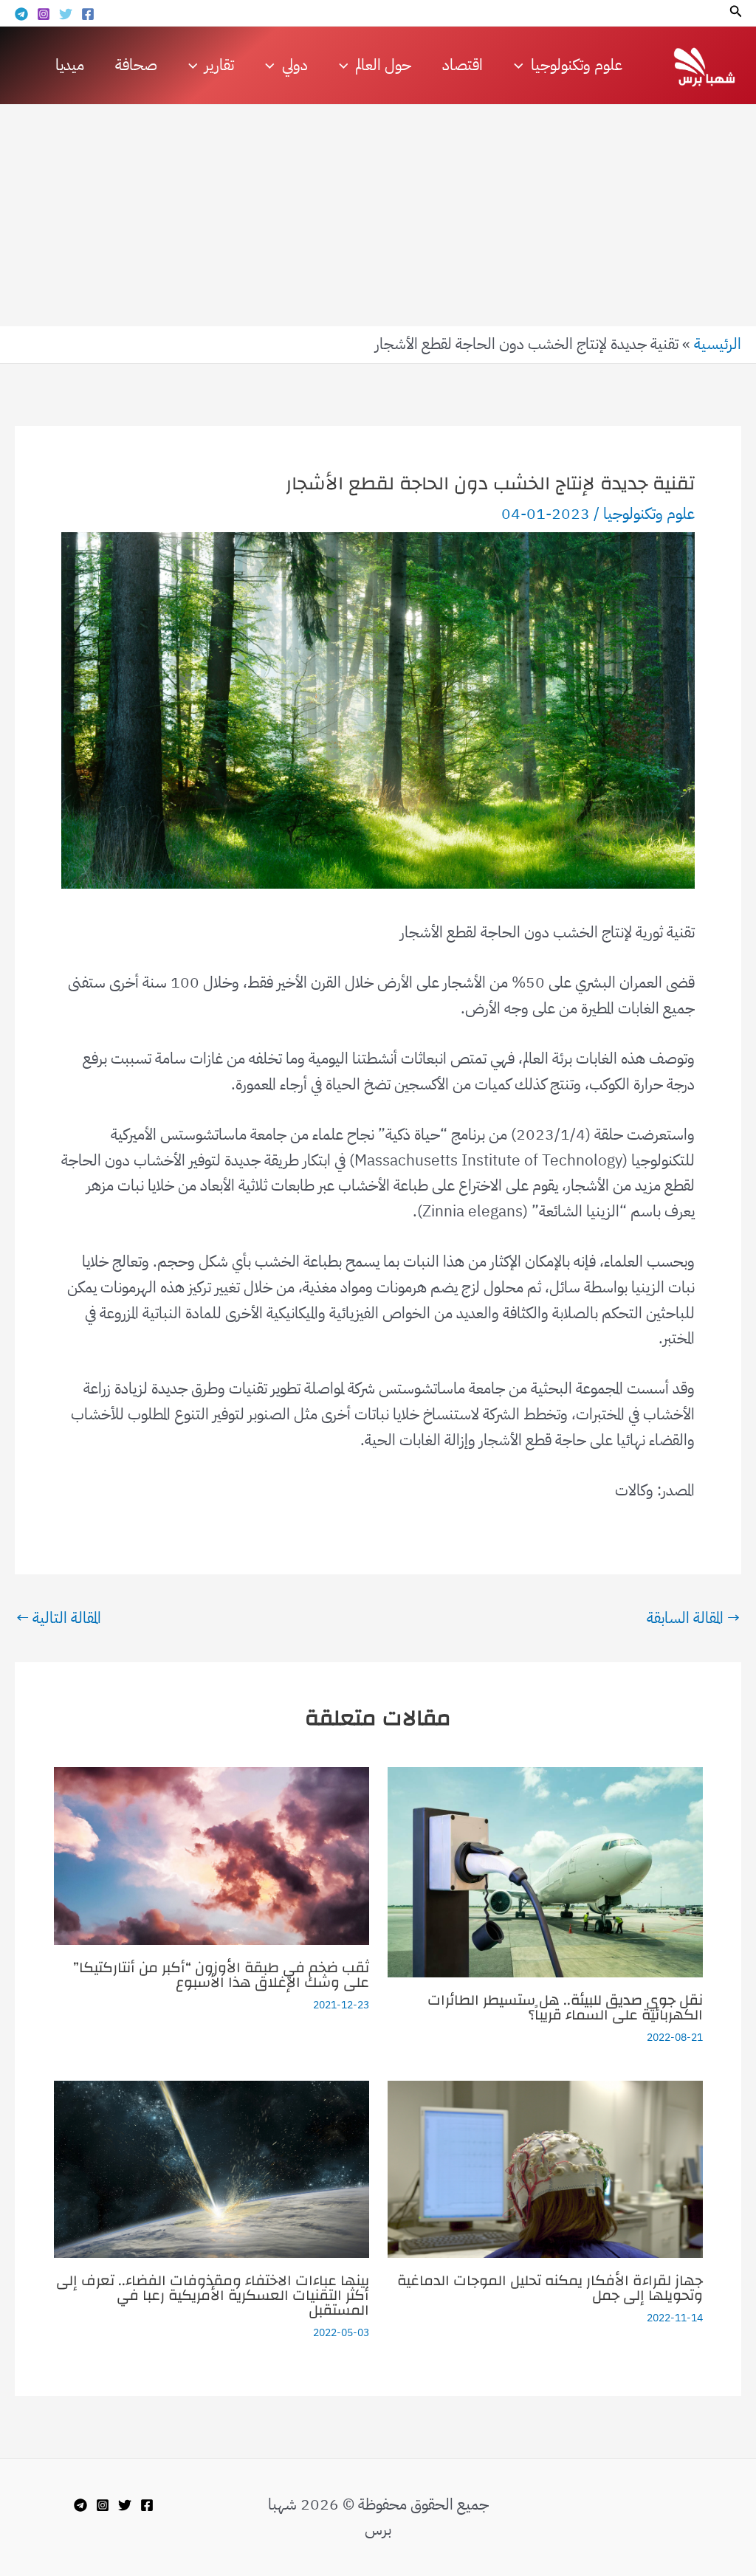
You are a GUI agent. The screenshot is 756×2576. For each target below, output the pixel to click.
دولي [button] (295, 65)
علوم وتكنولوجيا (649, 514)
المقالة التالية (59, 1618)
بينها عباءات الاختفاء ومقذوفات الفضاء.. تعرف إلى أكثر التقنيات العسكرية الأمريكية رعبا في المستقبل (213, 2295)
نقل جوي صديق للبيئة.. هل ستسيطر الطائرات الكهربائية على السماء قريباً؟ (565, 2007)
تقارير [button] (219, 65)
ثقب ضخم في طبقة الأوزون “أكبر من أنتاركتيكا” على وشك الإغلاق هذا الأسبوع (221, 1975)
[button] (735, 13)
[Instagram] (44, 14)
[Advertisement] (378, 216)
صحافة (136, 65)
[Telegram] (21, 14)
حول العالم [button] (383, 65)
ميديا (70, 65)
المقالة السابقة (693, 1618)
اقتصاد (463, 65)
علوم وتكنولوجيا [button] (577, 65)
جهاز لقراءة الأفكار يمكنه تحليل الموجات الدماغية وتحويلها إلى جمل (550, 2288)
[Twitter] (66, 14)
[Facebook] (88, 14)
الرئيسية (718, 344)
